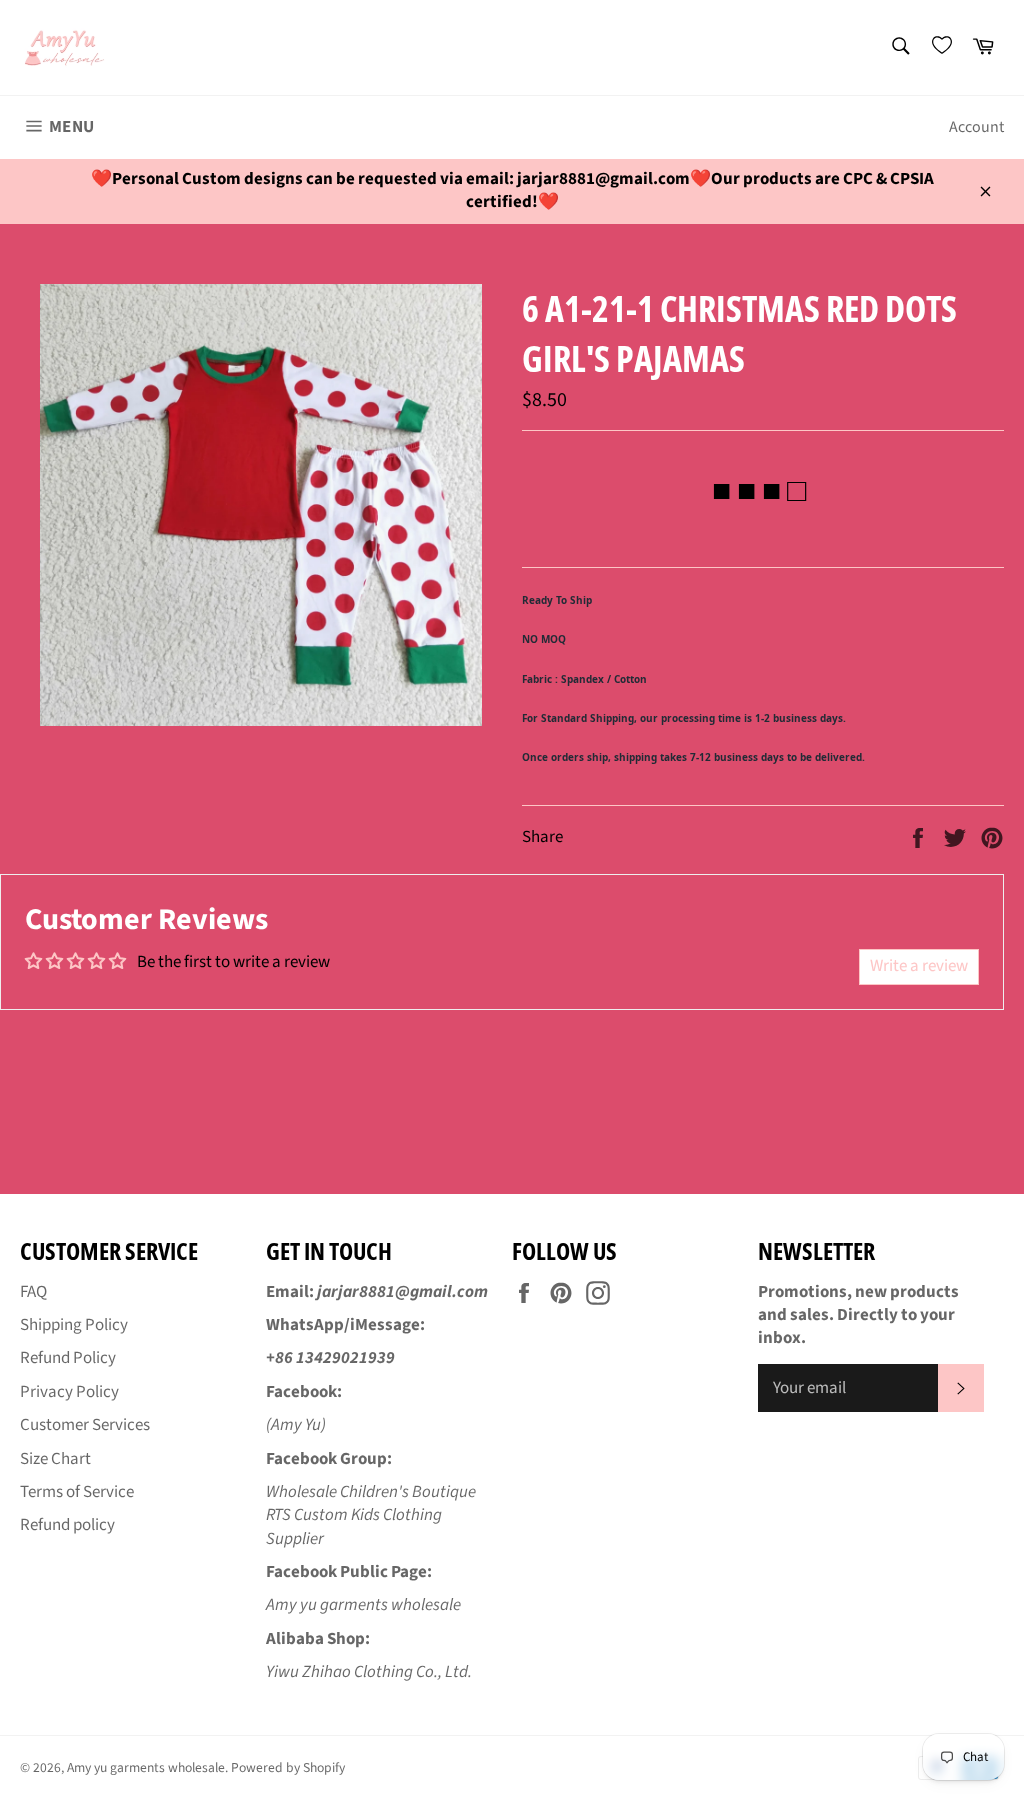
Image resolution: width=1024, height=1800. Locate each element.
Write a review (919, 966)
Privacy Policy (69, 1392)
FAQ (33, 1292)
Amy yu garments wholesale (146, 1767)
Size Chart (55, 1459)
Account (976, 127)
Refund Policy (68, 1358)
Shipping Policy (74, 1325)
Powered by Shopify (288, 1767)
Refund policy (67, 1525)
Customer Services (85, 1425)
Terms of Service (77, 1492)
